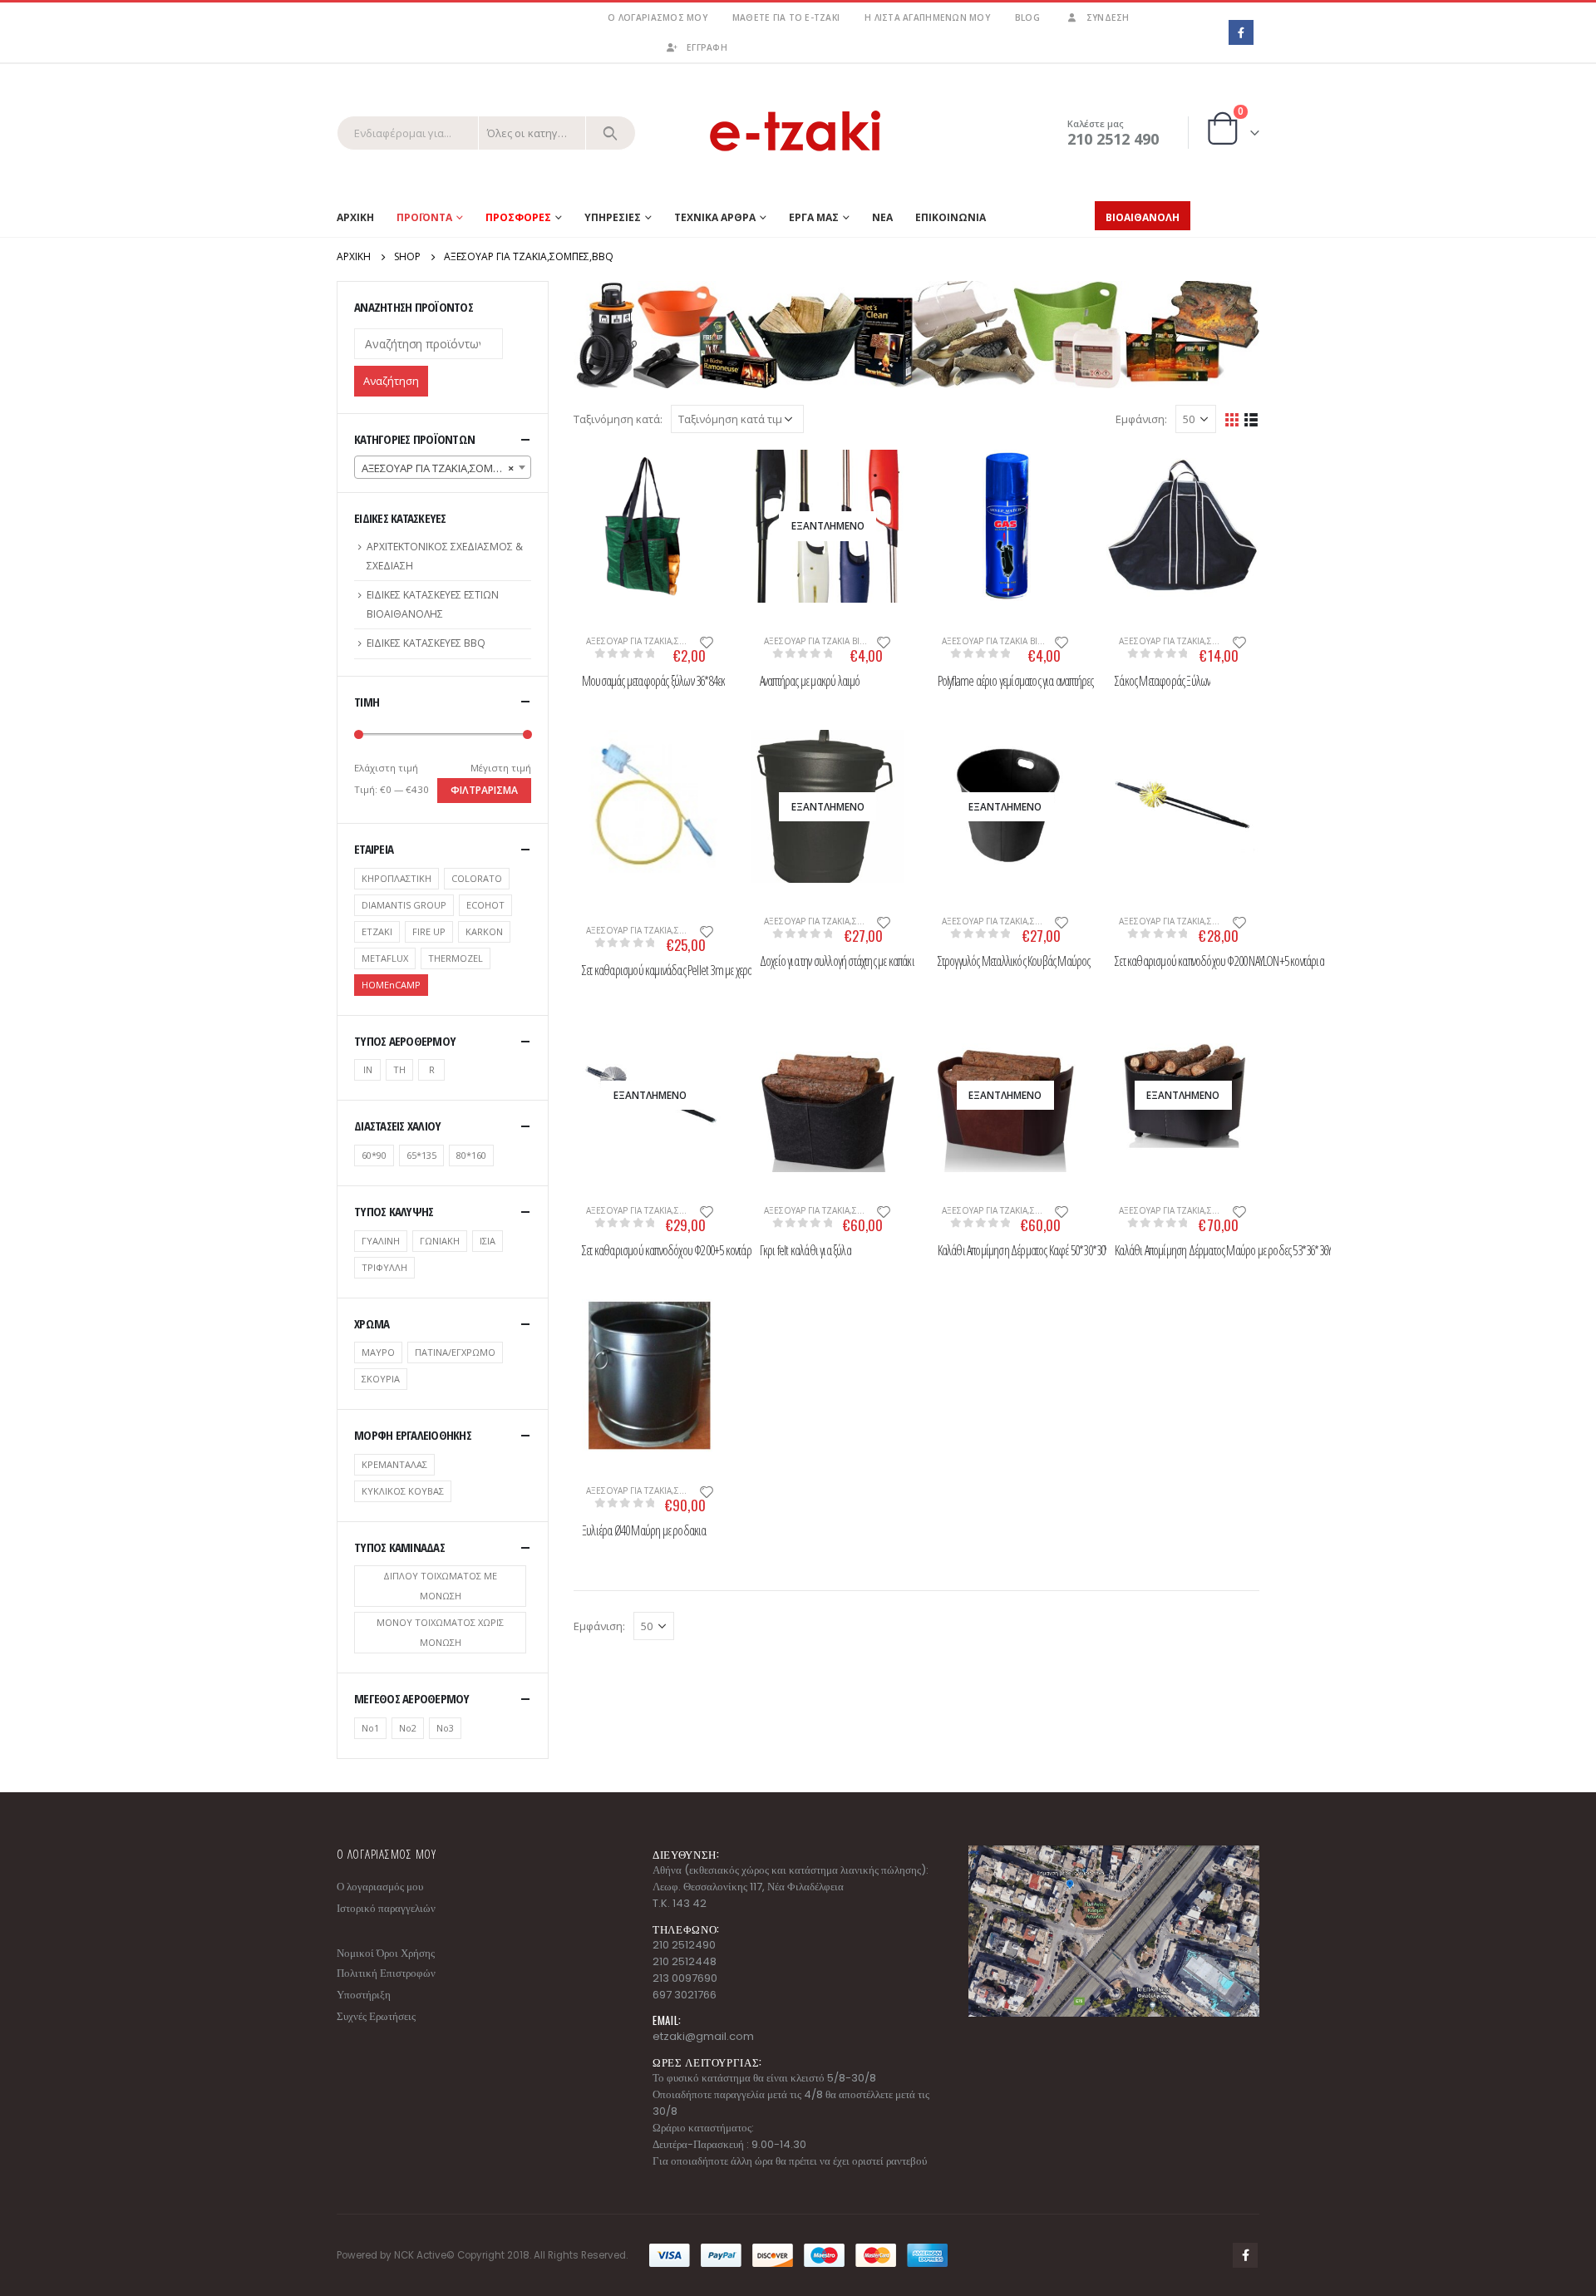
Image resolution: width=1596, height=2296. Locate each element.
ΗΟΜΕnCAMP (391, 985)
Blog (1027, 17)
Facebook (1245, 2255)
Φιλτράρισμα (484, 790)
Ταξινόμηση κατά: (618, 419)
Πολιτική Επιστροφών (386, 1973)
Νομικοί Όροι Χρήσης (386, 1953)
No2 (408, 1728)
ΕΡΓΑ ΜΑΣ (814, 217)
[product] (650, 526)
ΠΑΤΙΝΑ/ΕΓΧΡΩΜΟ (455, 1352)
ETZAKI (377, 931)
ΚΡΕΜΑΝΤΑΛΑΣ (394, 1464)
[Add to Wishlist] (707, 641)
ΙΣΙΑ (488, 1241)
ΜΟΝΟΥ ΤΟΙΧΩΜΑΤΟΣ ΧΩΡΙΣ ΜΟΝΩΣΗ (440, 1632)
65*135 (421, 1155)
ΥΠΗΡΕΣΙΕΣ (613, 217)
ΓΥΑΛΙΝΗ (381, 1241)
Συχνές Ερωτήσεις (376, 2016)
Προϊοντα (424, 217)
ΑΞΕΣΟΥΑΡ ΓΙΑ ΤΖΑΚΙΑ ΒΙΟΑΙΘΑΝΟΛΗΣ (841, 641)
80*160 (471, 1155)
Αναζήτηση (391, 381)
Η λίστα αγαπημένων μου (927, 17)
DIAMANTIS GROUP (404, 905)
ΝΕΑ (882, 217)
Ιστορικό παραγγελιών (386, 1908)
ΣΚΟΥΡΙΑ (381, 1379)
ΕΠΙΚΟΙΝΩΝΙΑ (951, 217)
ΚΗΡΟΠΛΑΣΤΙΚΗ (397, 878)
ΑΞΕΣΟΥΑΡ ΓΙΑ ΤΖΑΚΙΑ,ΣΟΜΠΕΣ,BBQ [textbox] (446, 468)
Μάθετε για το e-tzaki (786, 17)
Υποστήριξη (364, 1995)
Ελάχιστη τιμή (386, 768)
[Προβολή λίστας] (1251, 419)
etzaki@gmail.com (703, 2036)
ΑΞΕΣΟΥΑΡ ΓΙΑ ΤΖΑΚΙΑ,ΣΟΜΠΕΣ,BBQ (658, 641)
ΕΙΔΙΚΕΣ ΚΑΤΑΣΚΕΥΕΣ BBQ (426, 643)
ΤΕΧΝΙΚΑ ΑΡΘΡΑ (715, 217)
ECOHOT (485, 905)
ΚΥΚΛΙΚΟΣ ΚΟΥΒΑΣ (403, 1491)
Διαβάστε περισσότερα (772, 477)
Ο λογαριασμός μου (657, 17)
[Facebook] (1241, 32)
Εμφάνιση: (1141, 419)
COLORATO (477, 878)
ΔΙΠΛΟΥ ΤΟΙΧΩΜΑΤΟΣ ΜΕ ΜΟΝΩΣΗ (440, 1586)
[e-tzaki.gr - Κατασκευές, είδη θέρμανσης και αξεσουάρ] (798, 133)
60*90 (374, 1155)
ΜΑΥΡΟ (378, 1352)
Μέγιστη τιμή (501, 768)
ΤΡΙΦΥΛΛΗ (384, 1267)
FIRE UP (429, 931)
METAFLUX (385, 958)
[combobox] (443, 467)
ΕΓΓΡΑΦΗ (707, 47)
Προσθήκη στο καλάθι (594, 477)
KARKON (484, 931)
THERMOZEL (456, 958)
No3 (445, 1728)
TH (399, 1069)
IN (368, 1069)
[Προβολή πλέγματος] (1232, 419)
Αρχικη (355, 217)
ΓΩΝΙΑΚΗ (440, 1241)
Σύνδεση (1108, 17)
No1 (370, 1728)
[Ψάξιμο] (611, 133)
